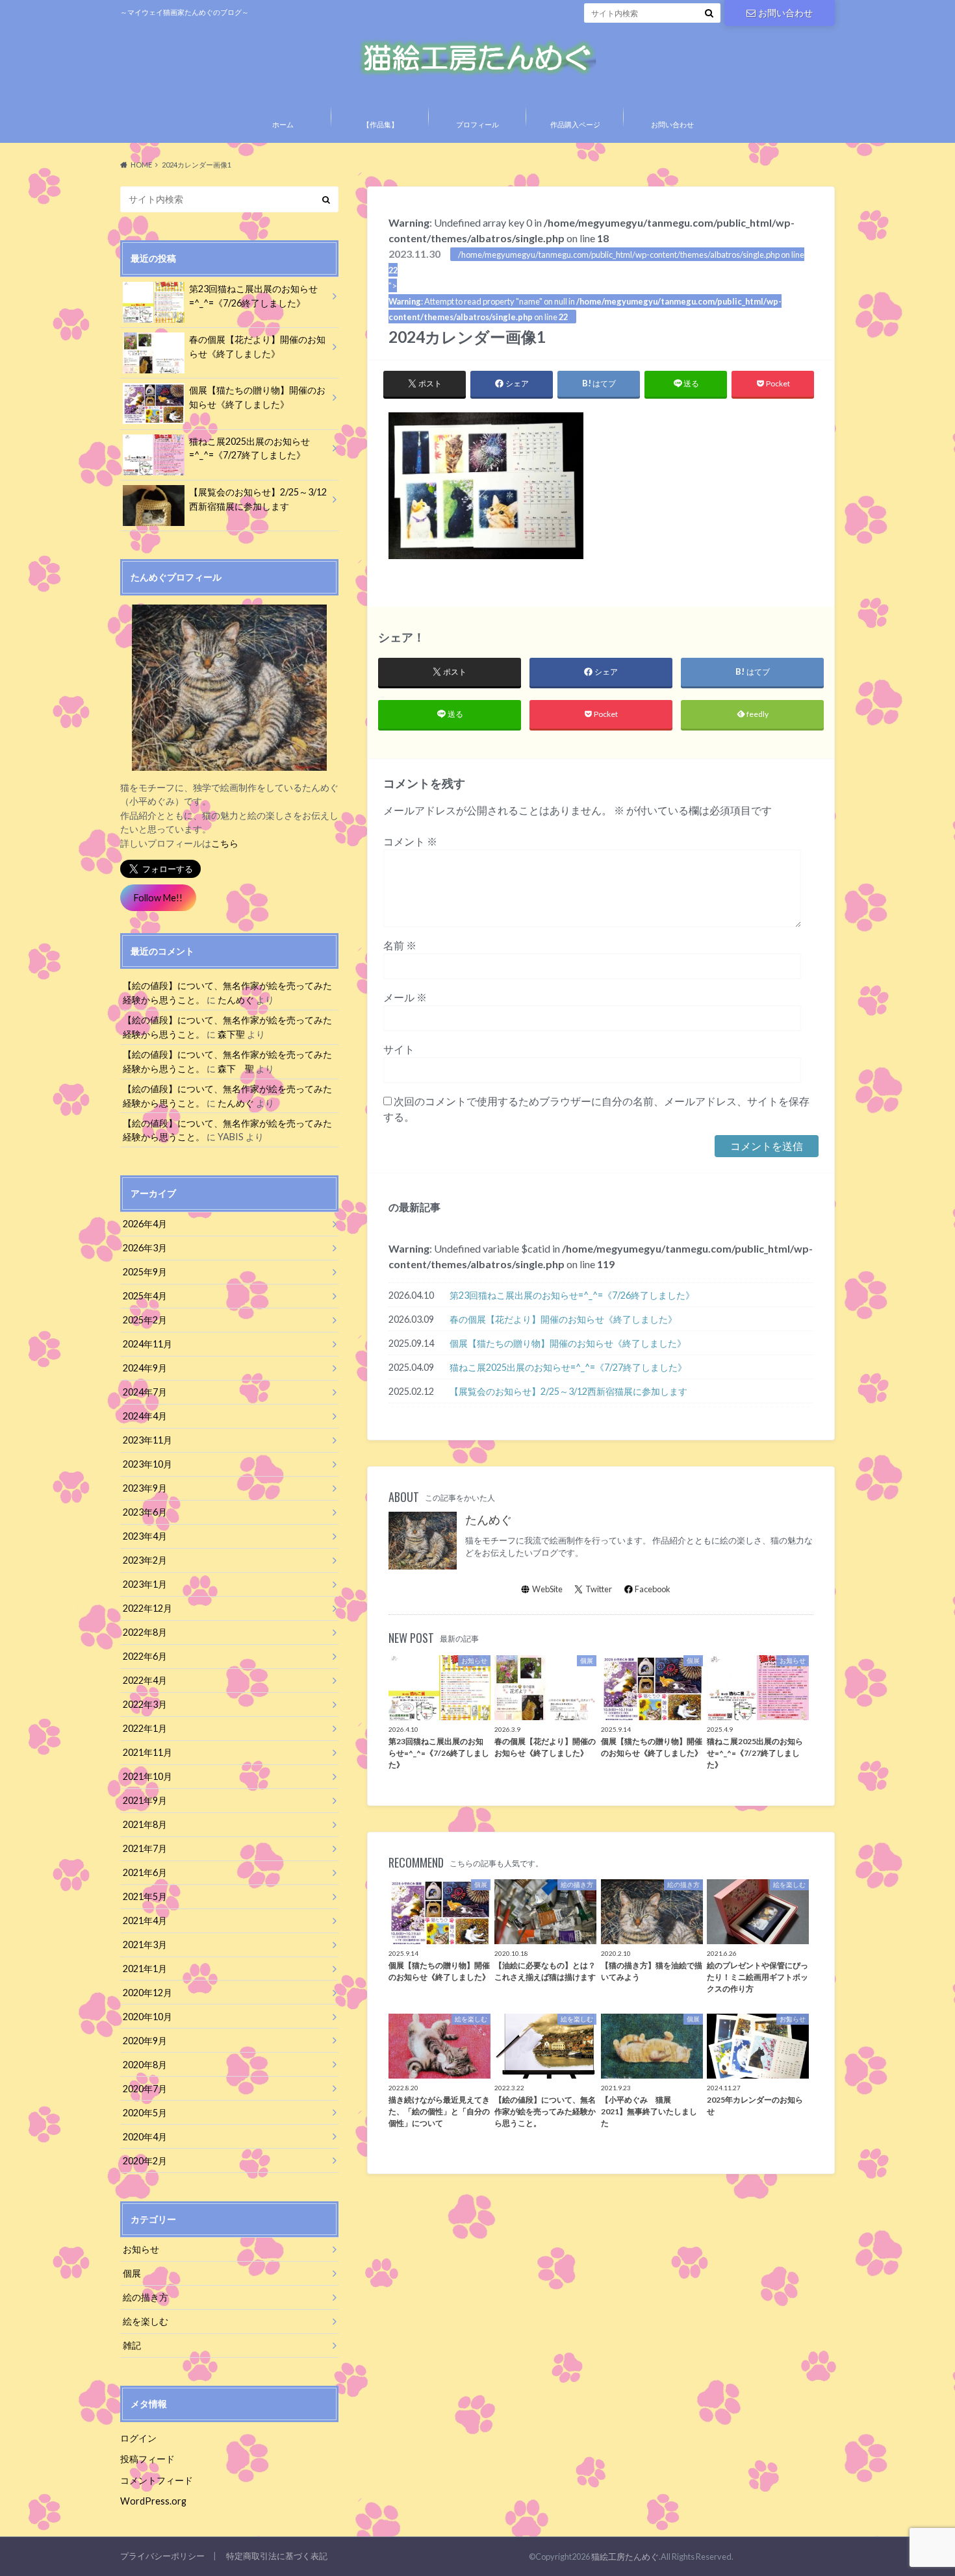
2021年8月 (145, 1824)
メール (405, 997)
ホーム (283, 124)
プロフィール (478, 124)
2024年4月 (145, 1416)
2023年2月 (145, 1560)
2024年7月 (145, 1392)
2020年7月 (145, 2089)
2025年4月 (145, 1296)
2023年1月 (145, 1584)
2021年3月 (145, 1945)
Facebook (653, 1589)
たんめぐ (489, 1520)
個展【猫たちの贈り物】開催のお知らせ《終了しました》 (568, 1343)
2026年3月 (145, 1248)
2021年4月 (145, 1920)
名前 (400, 945)
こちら (225, 843)
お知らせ (141, 2249)
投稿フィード (147, 2459)
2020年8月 (145, 2065)
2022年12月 (147, 1608)
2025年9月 (145, 1272)
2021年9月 (145, 1800)
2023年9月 (145, 1488)
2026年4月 (145, 1224)
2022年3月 (145, 1704)
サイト (399, 1049)
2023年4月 (145, 1536)
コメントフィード (157, 2480)
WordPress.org (153, 2501)
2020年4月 (145, 2137)
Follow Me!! (158, 898)
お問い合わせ (785, 13)
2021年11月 (147, 1752)
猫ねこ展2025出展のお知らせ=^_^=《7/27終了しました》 (568, 1367)
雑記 (132, 2345)
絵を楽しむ (146, 2321)
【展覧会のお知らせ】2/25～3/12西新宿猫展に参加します (568, 1391)
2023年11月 (147, 1440)
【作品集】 (380, 124)
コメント (410, 841)
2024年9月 (145, 1368)
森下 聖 (236, 1069)
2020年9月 (145, 2041)
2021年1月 (145, 1969)
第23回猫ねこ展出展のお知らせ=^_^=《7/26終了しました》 (572, 1295)
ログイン (138, 2438)
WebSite (547, 1589)
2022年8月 (145, 1632)
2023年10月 (147, 1464)
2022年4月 (145, 1680)
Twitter (599, 1589)
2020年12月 (147, 1993)
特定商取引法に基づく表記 (277, 2556)
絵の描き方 (146, 2297)
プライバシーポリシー (162, 2556)
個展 (132, 2273)
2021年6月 (145, 1872)
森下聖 (231, 1034)
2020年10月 (147, 2017)
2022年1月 (145, 1728)
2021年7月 (145, 1848)
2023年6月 (145, 1512)
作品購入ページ (575, 124)
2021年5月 (145, 1896)
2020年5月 (145, 2113)
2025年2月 (145, 1320)
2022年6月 (145, 1656)
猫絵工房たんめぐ (625, 2557)
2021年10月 (147, 1776)
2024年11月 (147, 1344)
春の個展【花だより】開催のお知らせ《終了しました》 (563, 1319)
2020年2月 (145, 2161)
